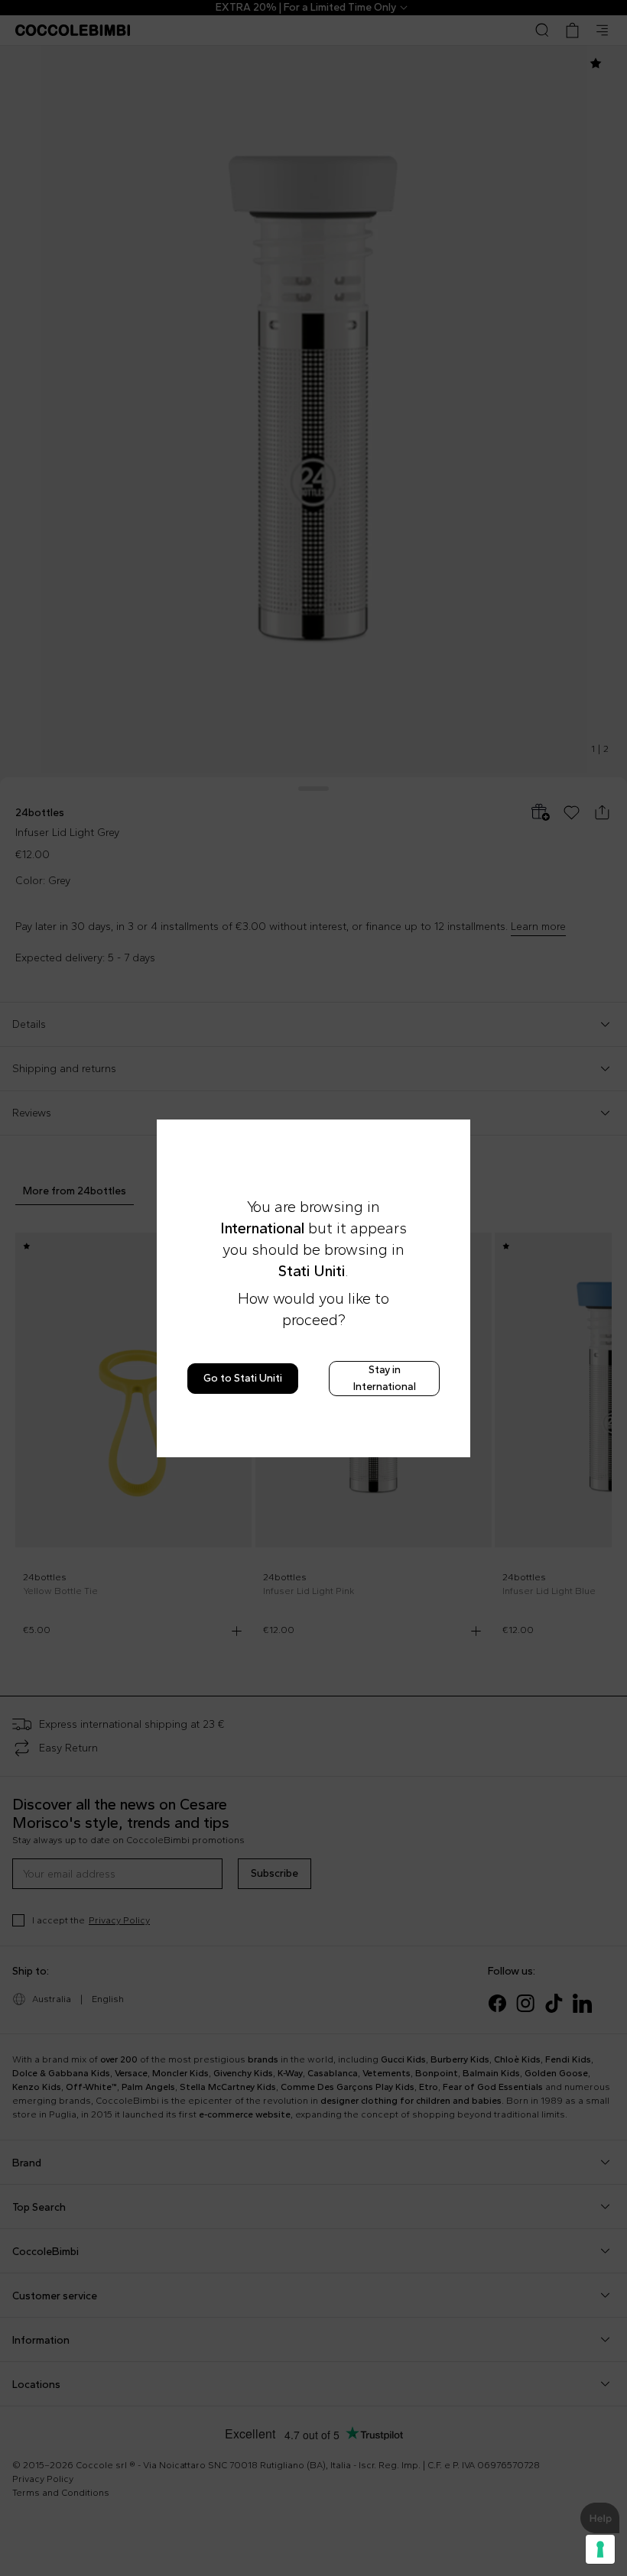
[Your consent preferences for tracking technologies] (600, 2549)
